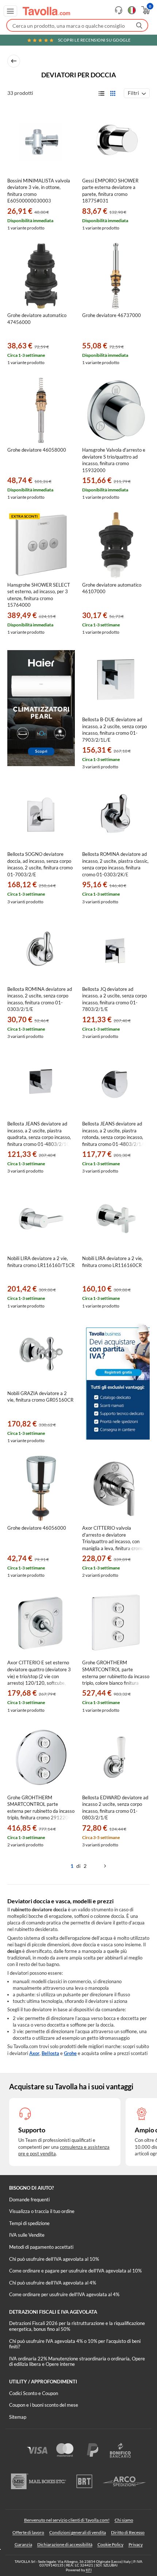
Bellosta (50, 2053)
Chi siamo (124, 2520)
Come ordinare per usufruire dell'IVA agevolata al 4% (64, 2294)
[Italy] (132, 10)
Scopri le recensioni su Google (94, 40)
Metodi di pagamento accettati (41, 2247)
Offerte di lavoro (28, 2532)
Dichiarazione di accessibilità (65, 2544)
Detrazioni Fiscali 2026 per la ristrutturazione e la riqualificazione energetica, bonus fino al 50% (77, 2326)
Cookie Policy (110, 2544)
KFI (89, 2570)
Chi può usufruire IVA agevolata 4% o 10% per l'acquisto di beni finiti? (75, 2344)
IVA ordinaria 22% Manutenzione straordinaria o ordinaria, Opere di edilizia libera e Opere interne (77, 2361)
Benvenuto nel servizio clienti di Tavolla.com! (67, 2520)
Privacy (136, 2544)
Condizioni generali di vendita (78, 2532)
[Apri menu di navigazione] (10, 11)
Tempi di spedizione (29, 2223)
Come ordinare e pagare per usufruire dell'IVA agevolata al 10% (75, 2271)
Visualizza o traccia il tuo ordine (42, 2211)
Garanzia (23, 2544)
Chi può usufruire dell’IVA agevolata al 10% (54, 2259)
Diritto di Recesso (128, 2532)
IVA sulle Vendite (27, 2235)
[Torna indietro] (14, 61)
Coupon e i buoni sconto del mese (44, 2405)
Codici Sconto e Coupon (34, 2393)
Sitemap (18, 2417)
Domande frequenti (29, 2200)
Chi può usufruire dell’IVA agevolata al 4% (53, 2283)
